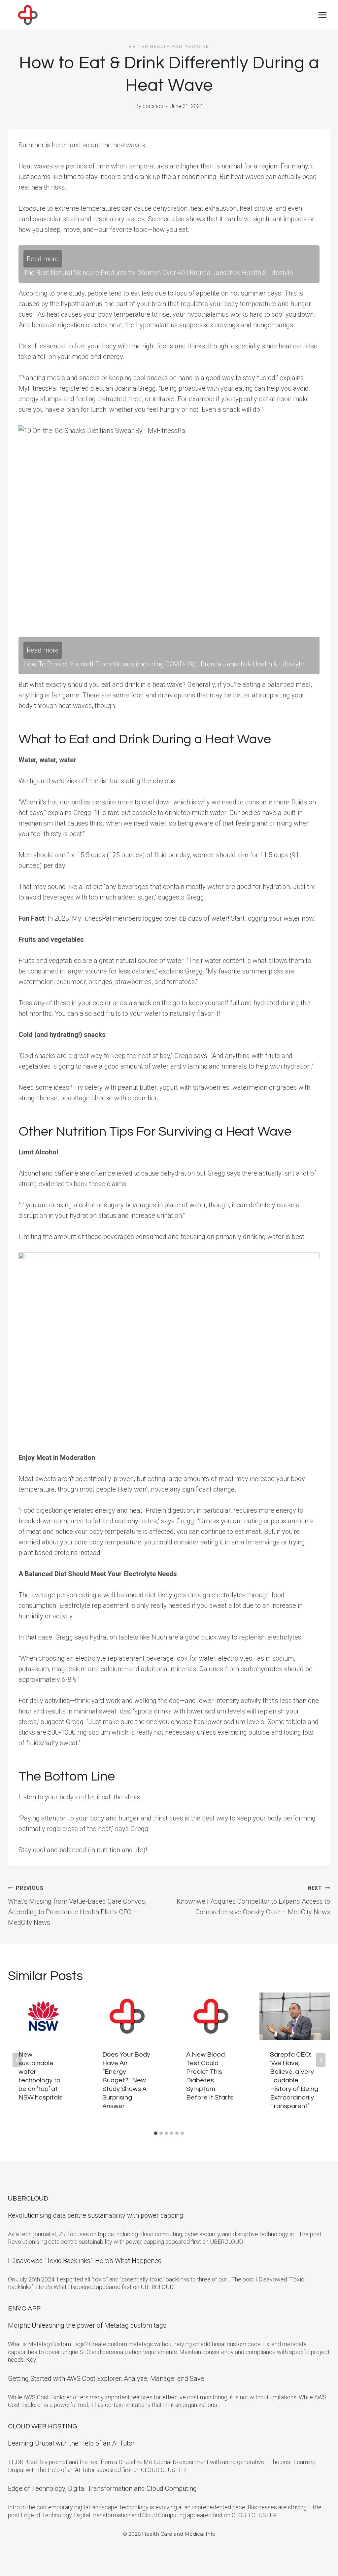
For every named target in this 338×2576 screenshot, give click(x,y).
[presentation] (43, 2016)
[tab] (156, 2133)
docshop (153, 106)
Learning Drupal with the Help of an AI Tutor (71, 2443)
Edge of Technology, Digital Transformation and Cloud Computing (102, 2488)
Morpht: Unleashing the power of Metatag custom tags (87, 2325)
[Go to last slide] (17, 2060)
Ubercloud (28, 2199)
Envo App (24, 2309)
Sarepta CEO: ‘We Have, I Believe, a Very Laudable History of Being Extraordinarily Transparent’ (294, 2080)
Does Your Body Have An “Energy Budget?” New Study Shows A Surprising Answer (126, 2080)
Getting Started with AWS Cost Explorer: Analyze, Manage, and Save (106, 2379)
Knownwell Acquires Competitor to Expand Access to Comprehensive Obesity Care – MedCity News (253, 1900)
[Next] (321, 2060)
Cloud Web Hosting (43, 2426)
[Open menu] (322, 15)
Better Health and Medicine (169, 47)
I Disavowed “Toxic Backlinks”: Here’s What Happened (85, 2261)
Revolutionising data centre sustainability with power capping (96, 2215)
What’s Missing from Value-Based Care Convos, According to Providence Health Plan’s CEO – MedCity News (77, 1906)
